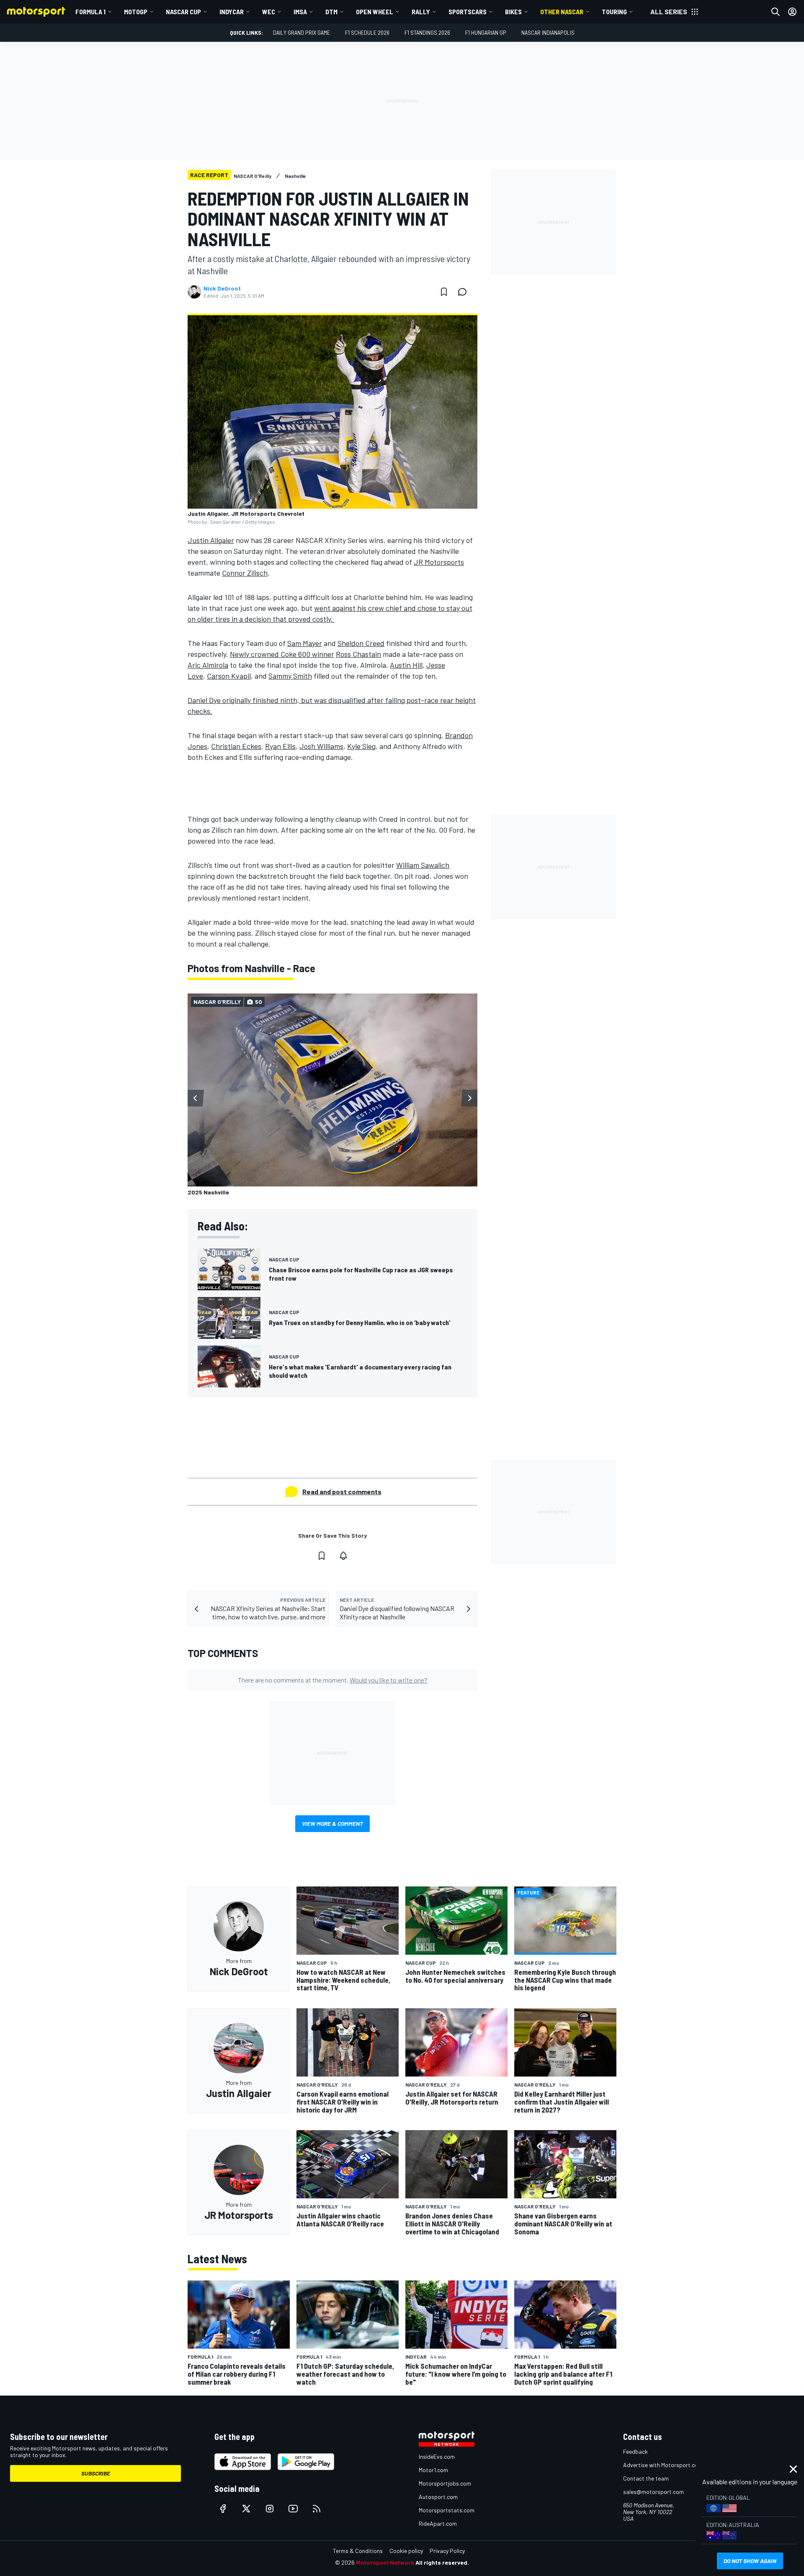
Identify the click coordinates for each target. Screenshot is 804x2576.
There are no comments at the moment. (333, 1680)
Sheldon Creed (361, 643)
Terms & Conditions (358, 2551)
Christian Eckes (236, 746)
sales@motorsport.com (653, 2492)
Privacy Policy (447, 2551)
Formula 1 (90, 12)
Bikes (513, 12)
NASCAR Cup (183, 12)
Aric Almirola (208, 665)
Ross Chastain (358, 654)
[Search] (776, 12)
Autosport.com (438, 2497)
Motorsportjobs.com (445, 2483)
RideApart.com (438, 2523)
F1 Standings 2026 (427, 32)
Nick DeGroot (222, 288)
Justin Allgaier (211, 540)
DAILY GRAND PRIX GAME (301, 32)
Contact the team (646, 2478)
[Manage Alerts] (343, 1556)
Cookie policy (406, 2551)
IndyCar (232, 12)
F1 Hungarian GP (486, 32)
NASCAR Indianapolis (548, 32)
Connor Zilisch (245, 573)
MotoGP (136, 12)
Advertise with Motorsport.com (663, 2465)
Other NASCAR (562, 12)
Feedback (635, 2451)
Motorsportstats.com (447, 2510)
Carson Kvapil (229, 676)
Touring (614, 12)
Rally (421, 12)
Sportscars (468, 12)
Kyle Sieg (361, 746)
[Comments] (465, 292)
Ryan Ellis (280, 746)
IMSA (300, 12)
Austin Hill (406, 665)
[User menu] (792, 12)
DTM (331, 12)
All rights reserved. (442, 2562)
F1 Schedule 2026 (367, 32)
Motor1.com (433, 2470)
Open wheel (375, 12)
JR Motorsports (439, 562)
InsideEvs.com (437, 2456)
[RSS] (317, 2509)
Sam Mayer (305, 643)
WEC (269, 12)
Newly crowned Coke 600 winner (282, 654)
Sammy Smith (290, 676)
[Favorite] (444, 292)
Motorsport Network (385, 2562)
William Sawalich (423, 865)
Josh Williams (321, 746)
